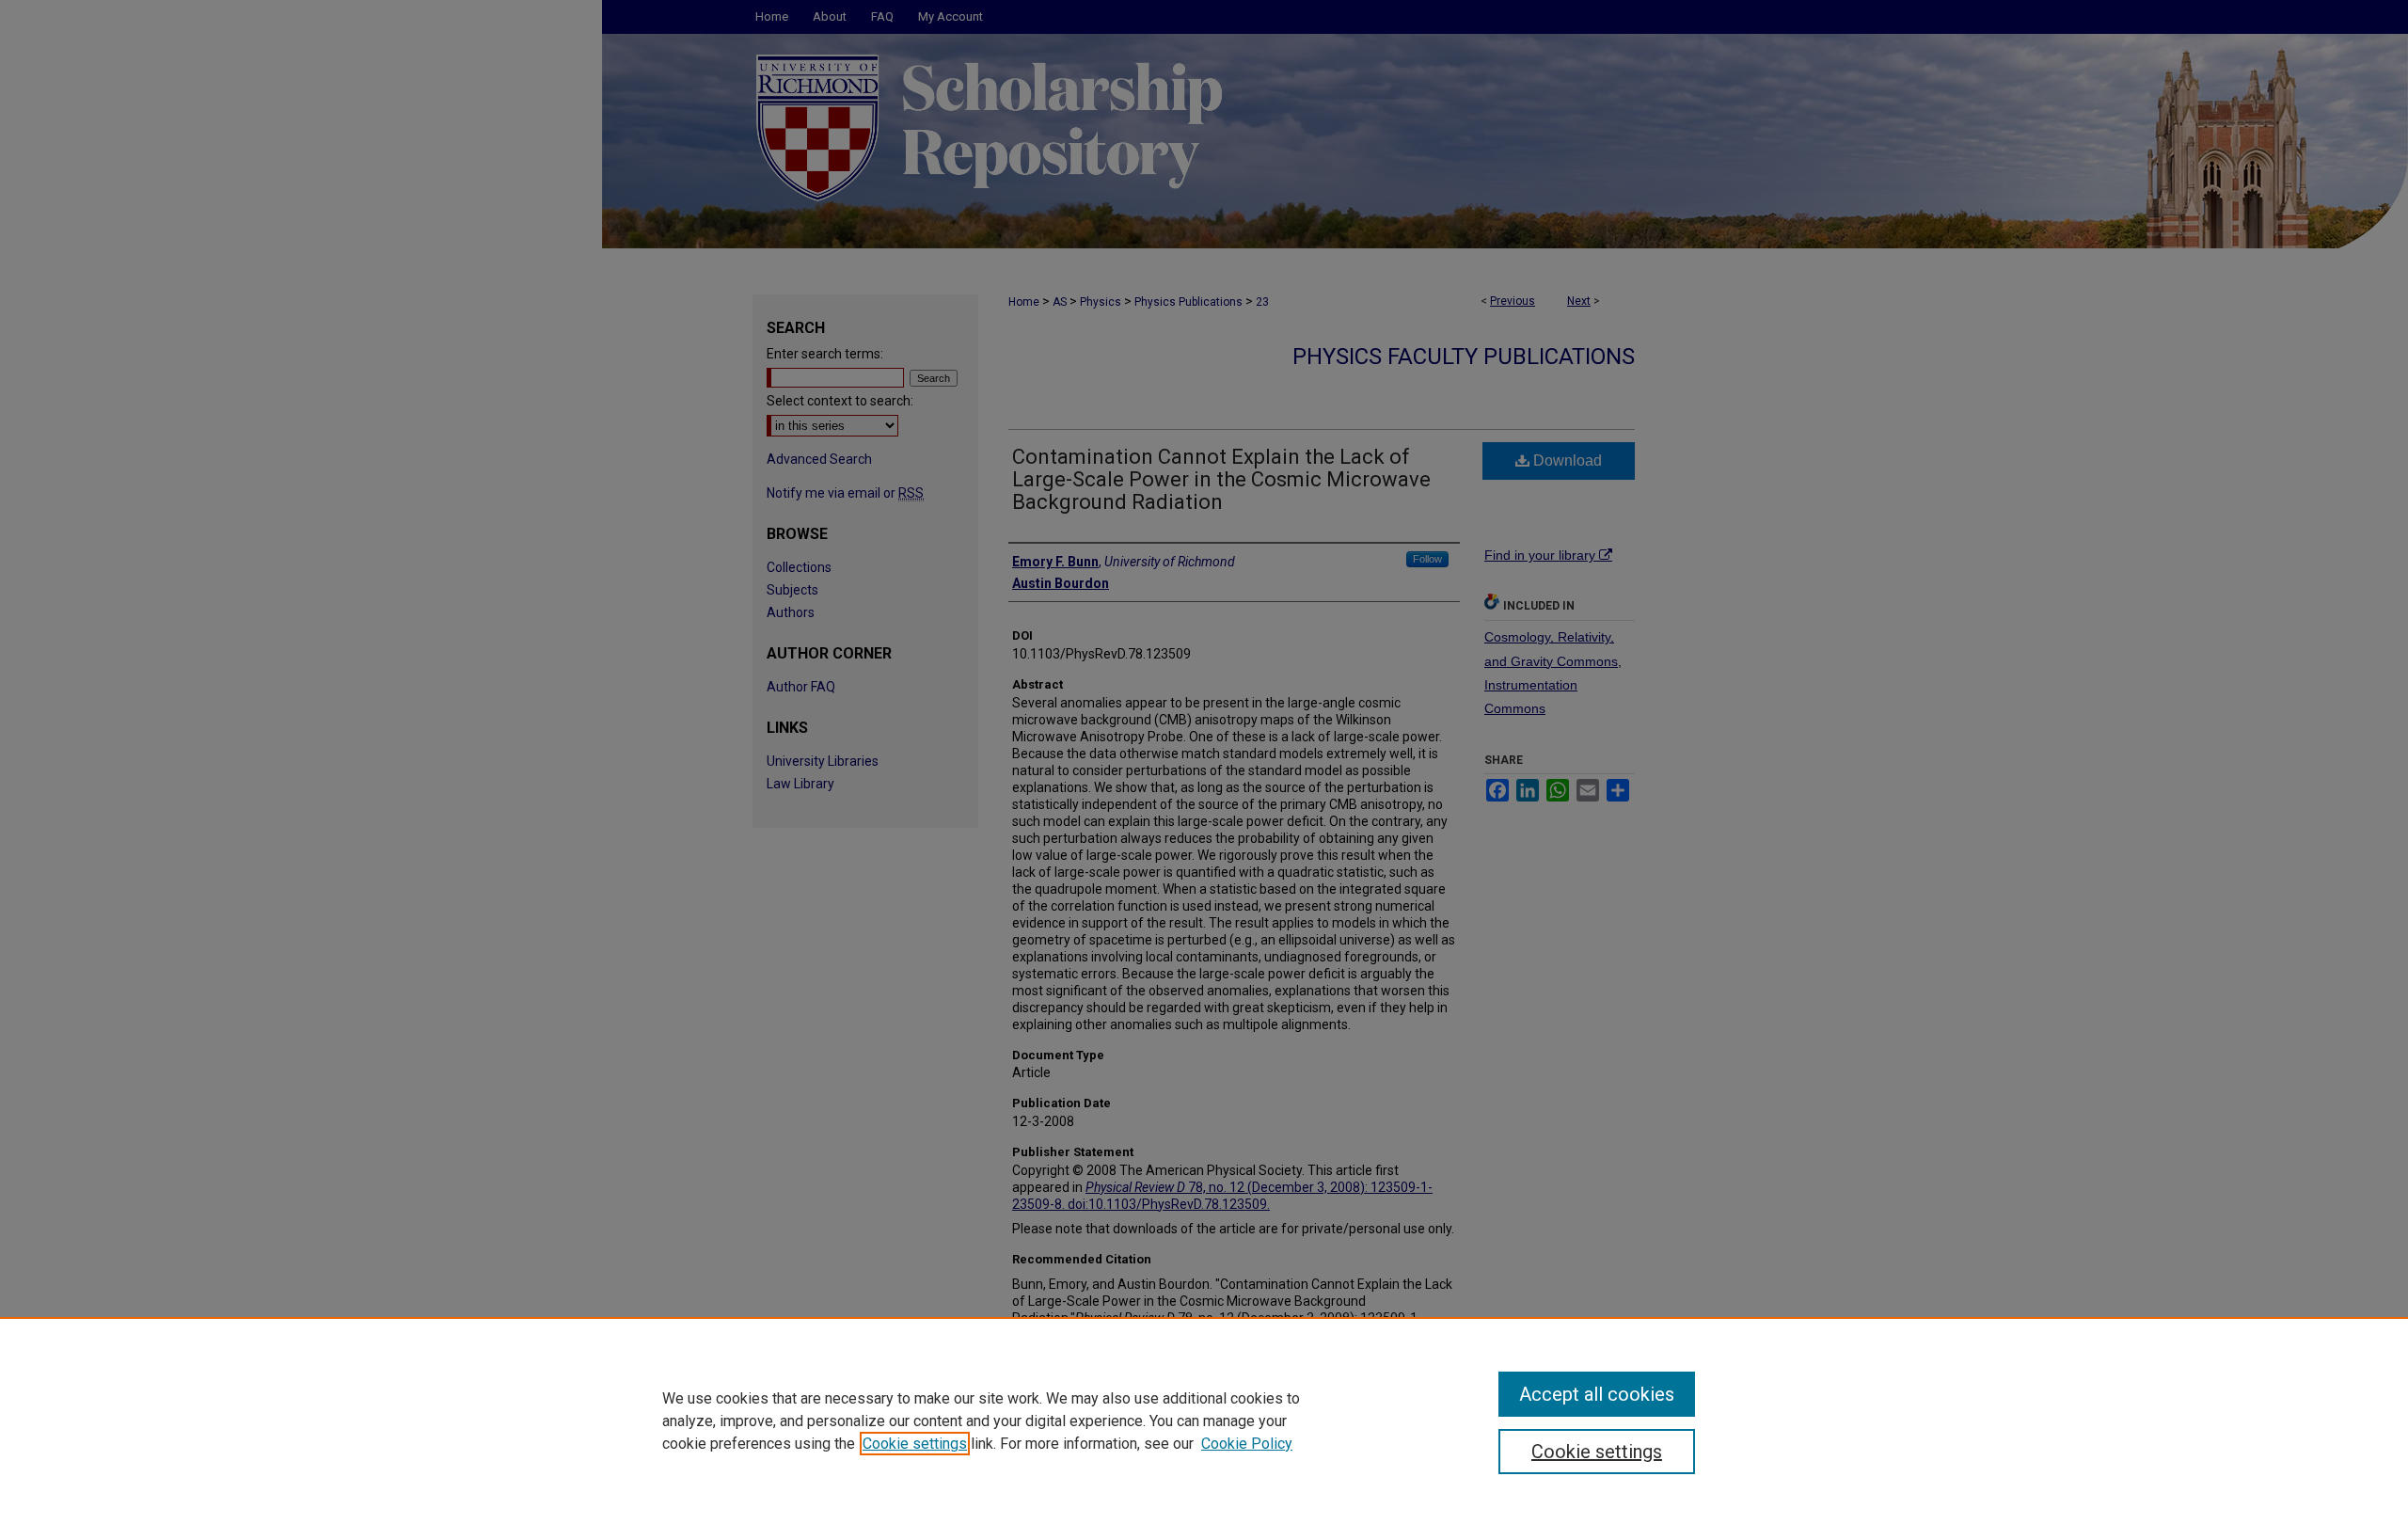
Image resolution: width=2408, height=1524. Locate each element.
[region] (1204, 1421)
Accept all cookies (1597, 1394)
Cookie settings (915, 1444)
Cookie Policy (1247, 1444)
